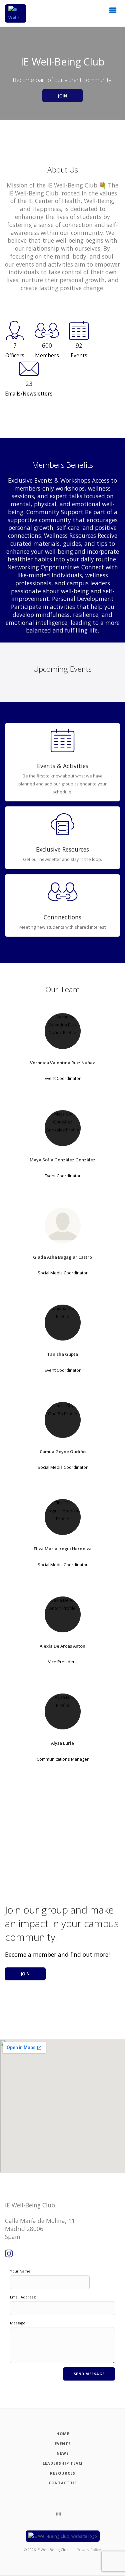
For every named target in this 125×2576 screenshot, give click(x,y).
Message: (18, 2323)
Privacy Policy (89, 2550)
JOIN (62, 96)
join (25, 1974)
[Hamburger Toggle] (113, 12)
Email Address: (23, 2297)
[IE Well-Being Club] (16, 13)
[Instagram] (9, 2254)
